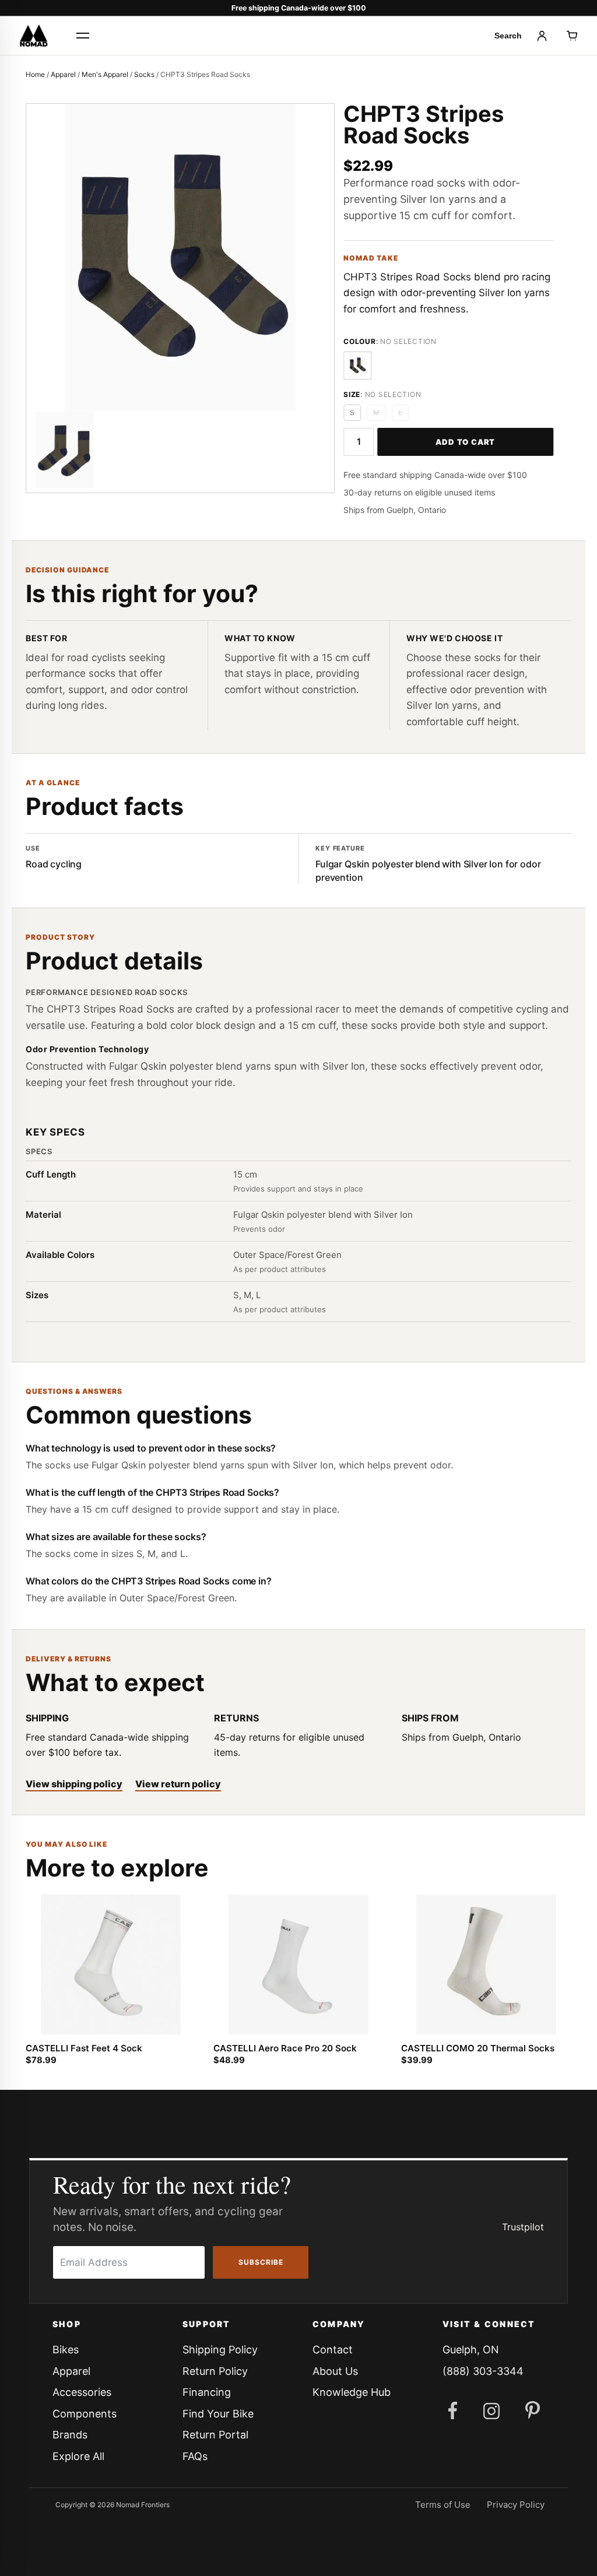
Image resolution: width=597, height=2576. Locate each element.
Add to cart (465, 442)
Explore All (78, 2456)
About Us (335, 2371)
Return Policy (215, 2371)
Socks (144, 74)
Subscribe (261, 2262)
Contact (333, 2350)
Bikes (66, 2350)
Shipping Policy (220, 2350)
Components (85, 2414)
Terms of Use (443, 2505)
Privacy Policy (516, 2505)
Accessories (82, 2392)
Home (35, 74)
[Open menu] (83, 36)
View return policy (178, 1784)
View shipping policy (74, 1784)
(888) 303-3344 (483, 2371)
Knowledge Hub (352, 2392)
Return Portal (215, 2435)
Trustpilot (523, 2227)
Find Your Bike (218, 2414)
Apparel (63, 74)
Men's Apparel (105, 74)
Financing (207, 2392)
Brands (70, 2435)
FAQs (195, 2456)
